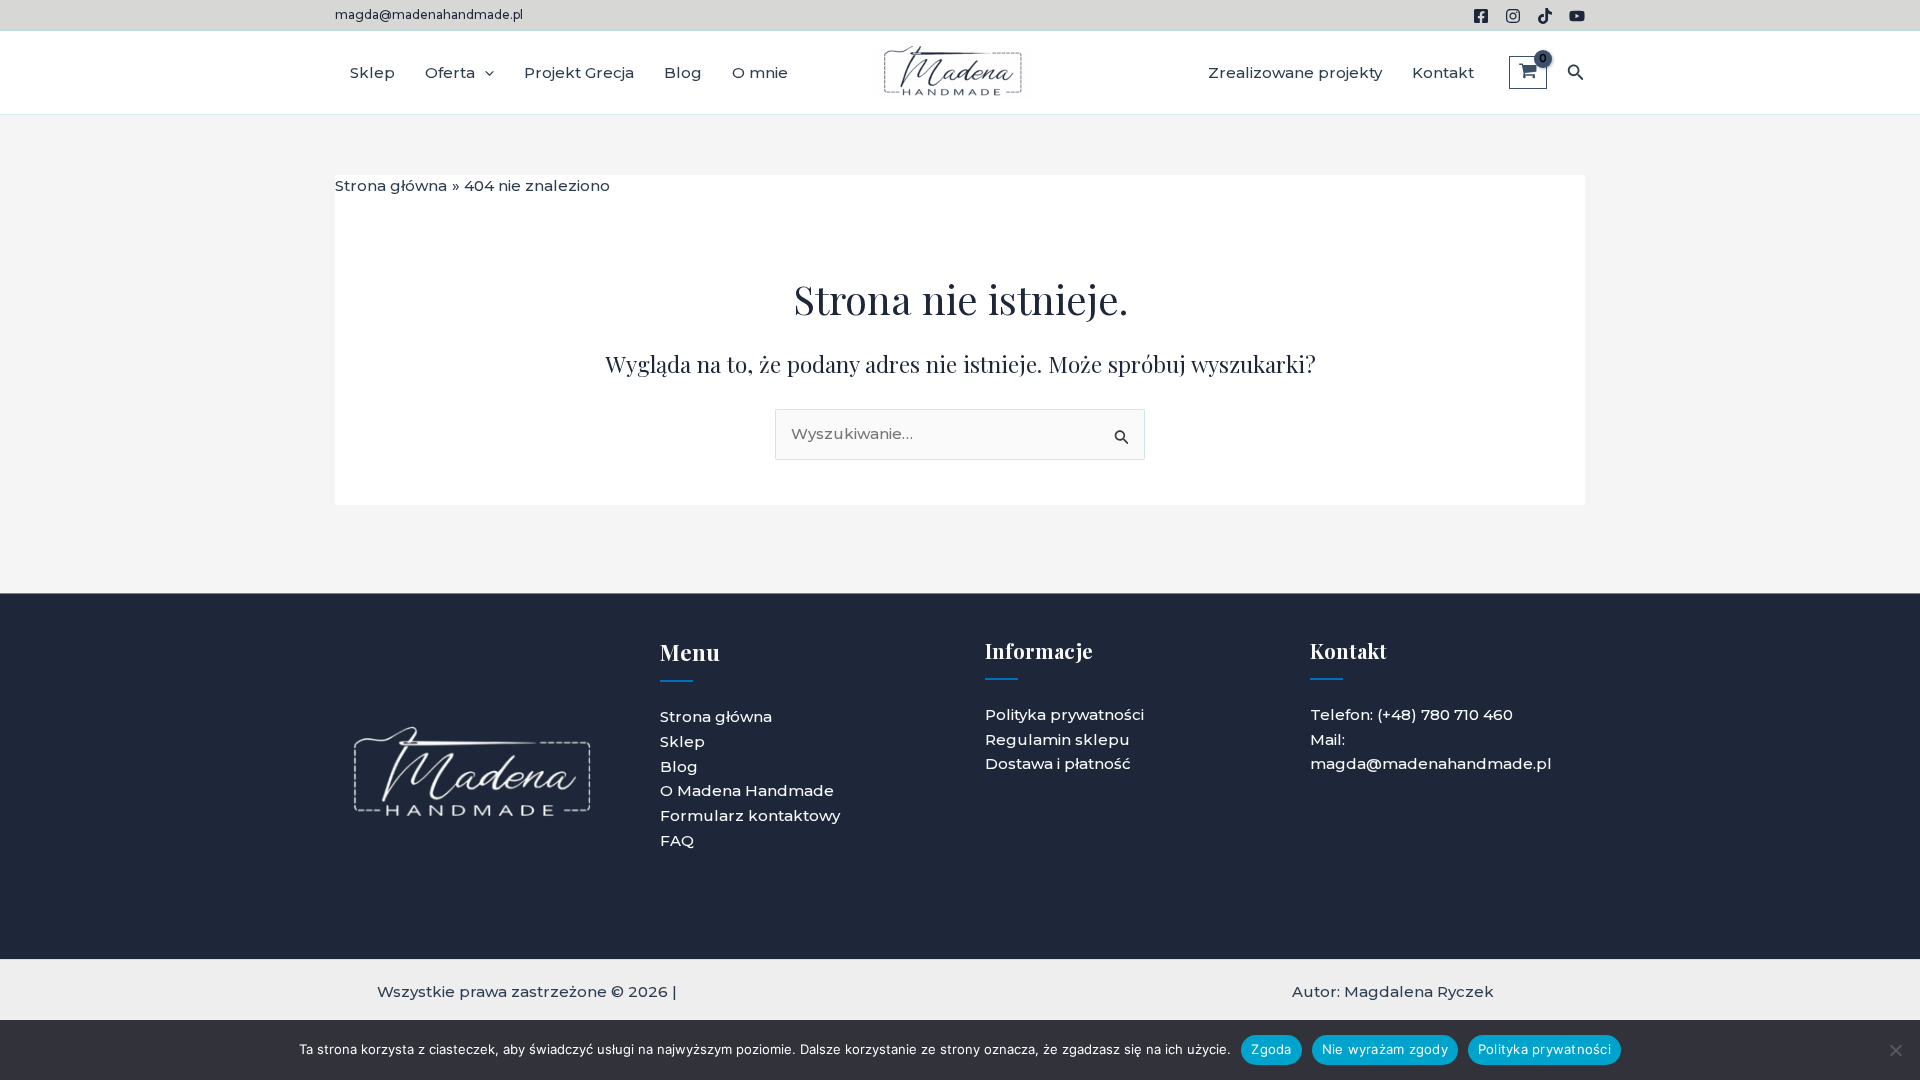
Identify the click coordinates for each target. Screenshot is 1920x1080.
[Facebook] (1481, 16)
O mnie (760, 72)
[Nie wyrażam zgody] (1895, 1050)
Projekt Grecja (579, 72)
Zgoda (1271, 1049)
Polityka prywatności (1064, 714)
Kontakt (1443, 72)
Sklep (372, 72)
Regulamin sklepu (1057, 739)
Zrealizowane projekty (1295, 72)
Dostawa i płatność (1058, 763)
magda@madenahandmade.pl (429, 14)
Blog (683, 72)
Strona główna (716, 716)
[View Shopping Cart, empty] (1528, 73)
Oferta (450, 72)
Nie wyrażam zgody (1385, 1049)
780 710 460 (1467, 714)
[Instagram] (1513, 16)
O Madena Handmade (747, 790)
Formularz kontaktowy (750, 815)
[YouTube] (1577, 16)
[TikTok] (1545, 16)
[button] (484, 73)
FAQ (677, 840)
